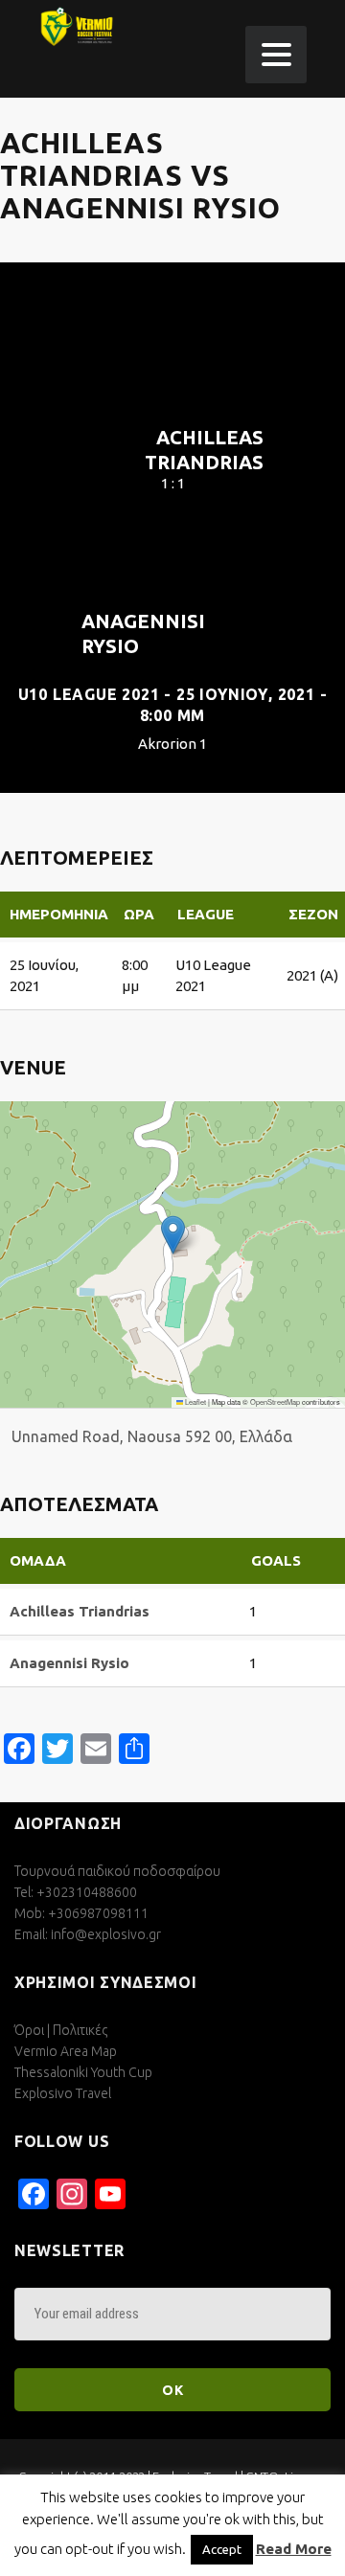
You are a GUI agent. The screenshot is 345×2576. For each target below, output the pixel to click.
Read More (294, 2549)
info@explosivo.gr (106, 1934)
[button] (173, 1235)
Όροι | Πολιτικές (61, 2030)
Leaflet (195, 1401)
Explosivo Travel (63, 2093)
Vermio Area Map (66, 2051)
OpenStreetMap (275, 1401)
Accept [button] (222, 2549)
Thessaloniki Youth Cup (83, 2072)
